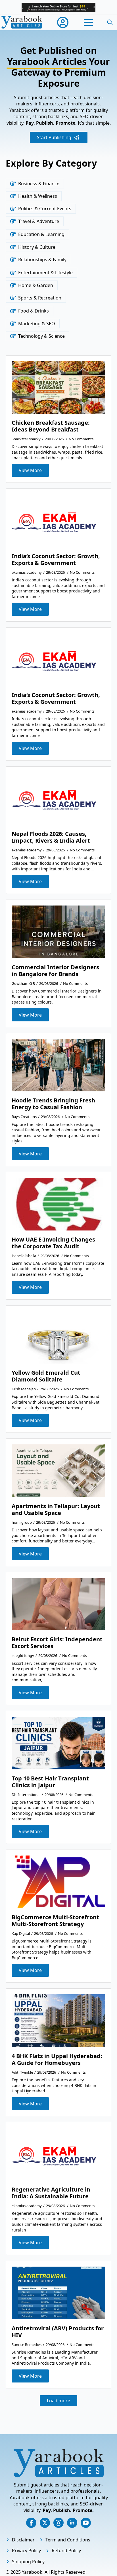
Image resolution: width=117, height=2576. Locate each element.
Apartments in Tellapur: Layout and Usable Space (56, 1510)
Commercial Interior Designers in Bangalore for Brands (55, 971)
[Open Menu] (88, 22)
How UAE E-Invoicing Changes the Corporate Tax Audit (53, 1243)
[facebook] (31, 2523)
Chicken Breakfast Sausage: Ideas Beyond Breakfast (51, 426)
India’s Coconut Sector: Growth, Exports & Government (56, 560)
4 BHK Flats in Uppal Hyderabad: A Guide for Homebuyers (57, 2059)
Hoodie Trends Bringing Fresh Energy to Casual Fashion (53, 1104)
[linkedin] (72, 2523)
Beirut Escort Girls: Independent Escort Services (57, 1643)
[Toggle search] (110, 22)
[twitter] (45, 2523)
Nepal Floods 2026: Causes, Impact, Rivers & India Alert (51, 837)
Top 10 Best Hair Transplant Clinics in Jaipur (50, 1782)
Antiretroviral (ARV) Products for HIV (58, 2332)
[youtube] (86, 2523)
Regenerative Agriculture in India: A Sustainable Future (51, 2193)
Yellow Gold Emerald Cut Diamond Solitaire (46, 1376)
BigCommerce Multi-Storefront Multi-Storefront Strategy (55, 1921)
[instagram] (58, 2523)
